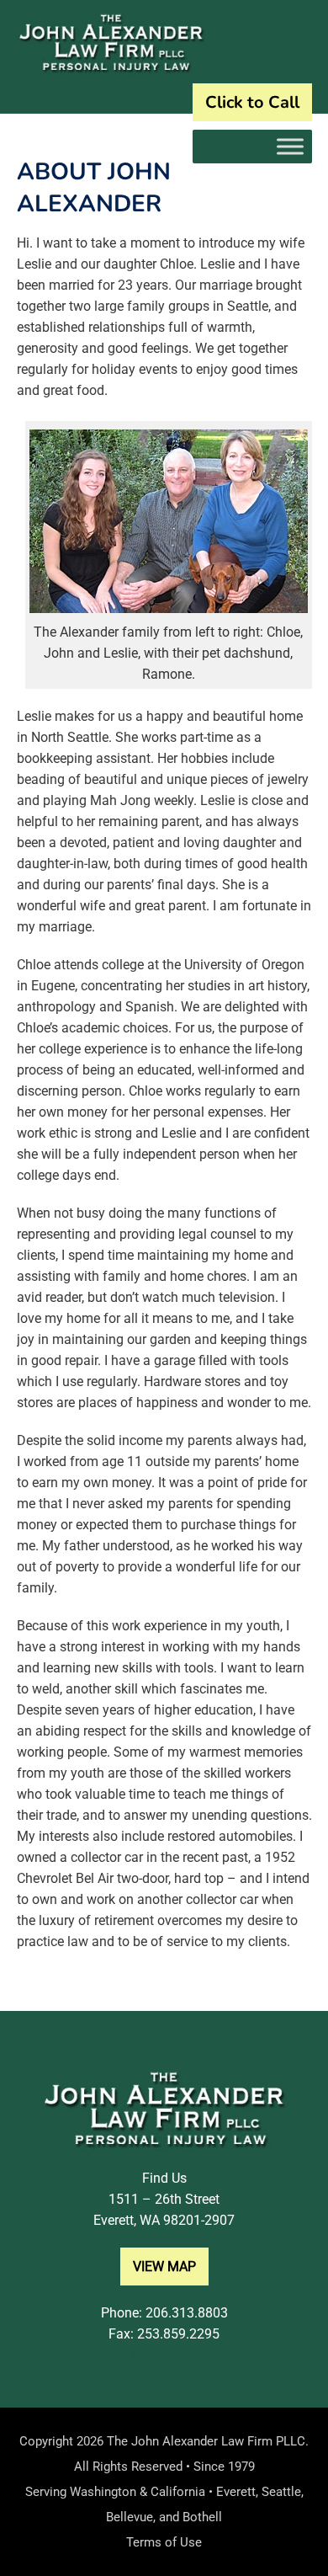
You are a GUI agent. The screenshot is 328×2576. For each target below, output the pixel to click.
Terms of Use (164, 2542)
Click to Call (252, 102)
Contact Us (164, 2355)
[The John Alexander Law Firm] (111, 70)
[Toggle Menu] (290, 146)
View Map (164, 2267)
